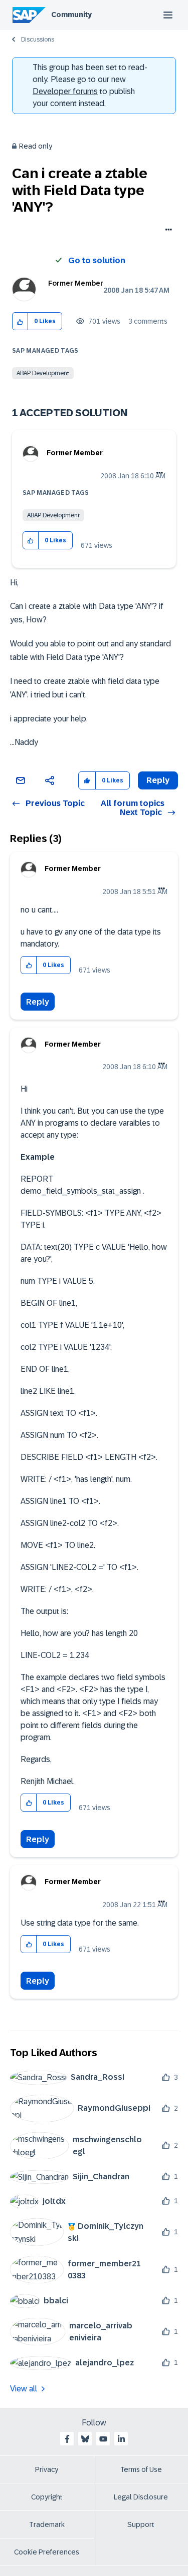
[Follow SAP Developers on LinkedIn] (121, 2439)
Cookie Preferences (47, 2552)
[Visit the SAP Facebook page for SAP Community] (67, 2439)
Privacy (47, 2469)
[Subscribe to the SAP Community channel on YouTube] (103, 2439)
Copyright (47, 2497)
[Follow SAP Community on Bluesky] (85, 2439)
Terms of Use (141, 2469)
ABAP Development (43, 373)
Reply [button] (158, 780)
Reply (38, 1002)
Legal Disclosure (141, 2497)
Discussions (38, 40)
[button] (20, 321)
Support (141, 2524)
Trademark (47, 2524)
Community (71, 15)
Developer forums (65, 91)
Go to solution (97, 260)
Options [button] (167, 231)
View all (24, 2389)
